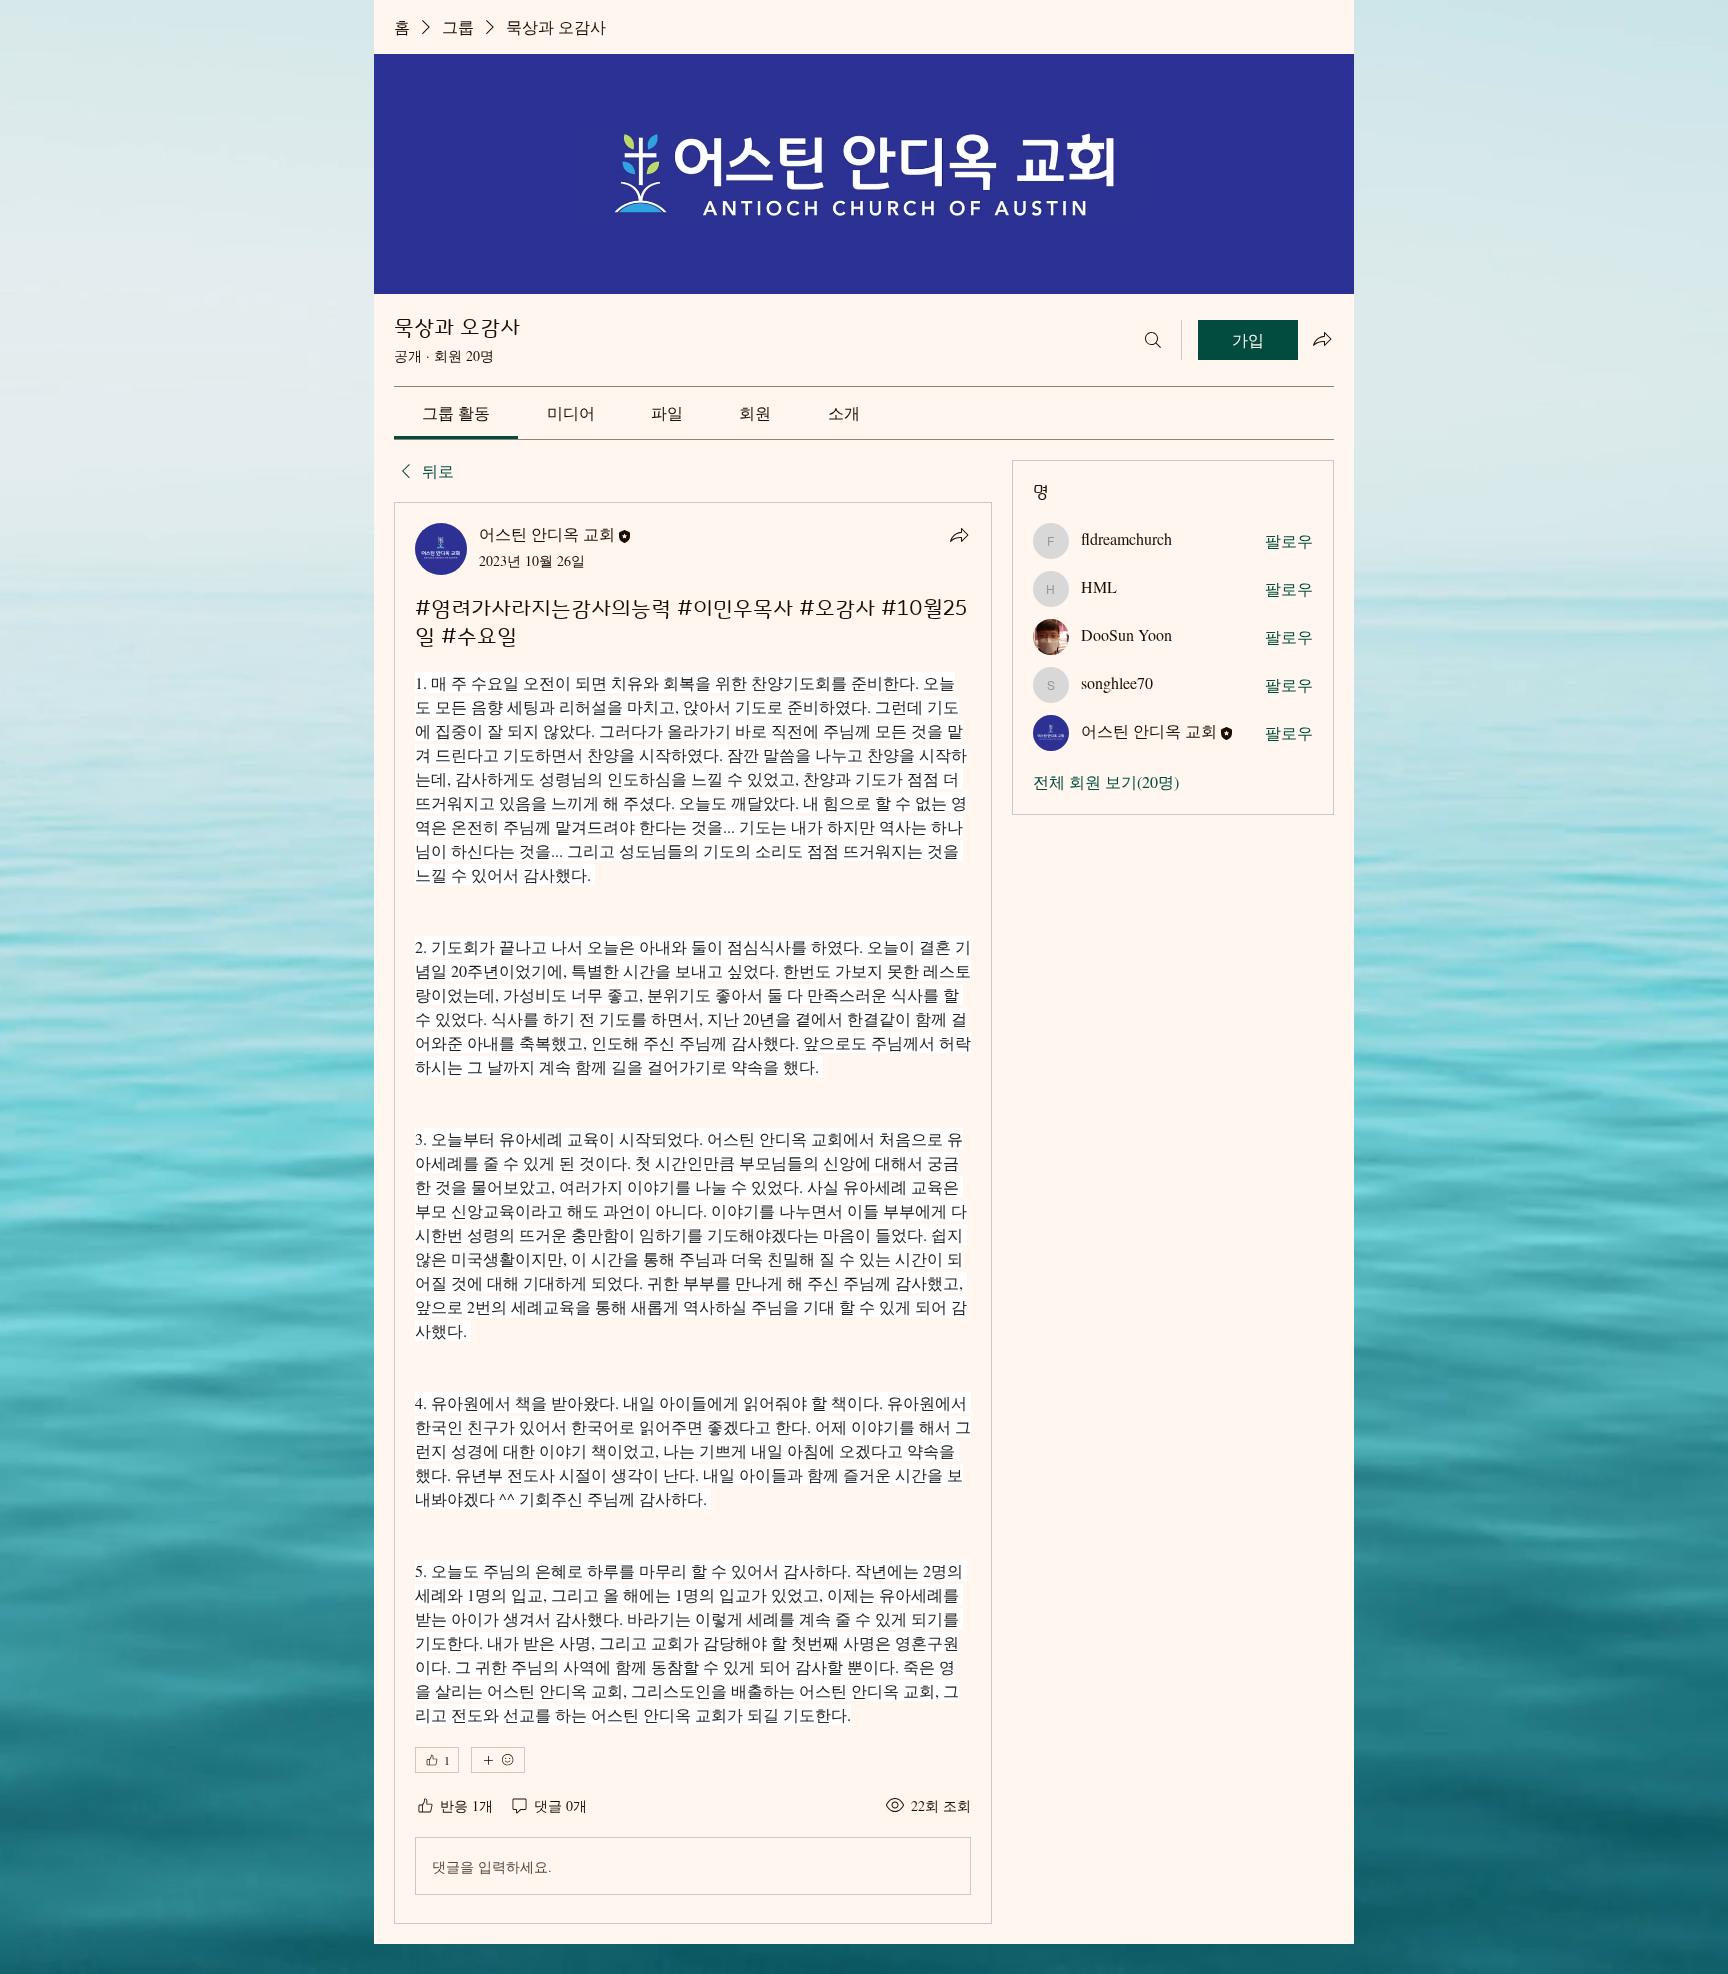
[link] (456, 412)
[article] (693, 1213)
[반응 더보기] (498, 1760)
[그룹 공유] (1322, 339)
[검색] (1153, 340)
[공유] (959, 535)
